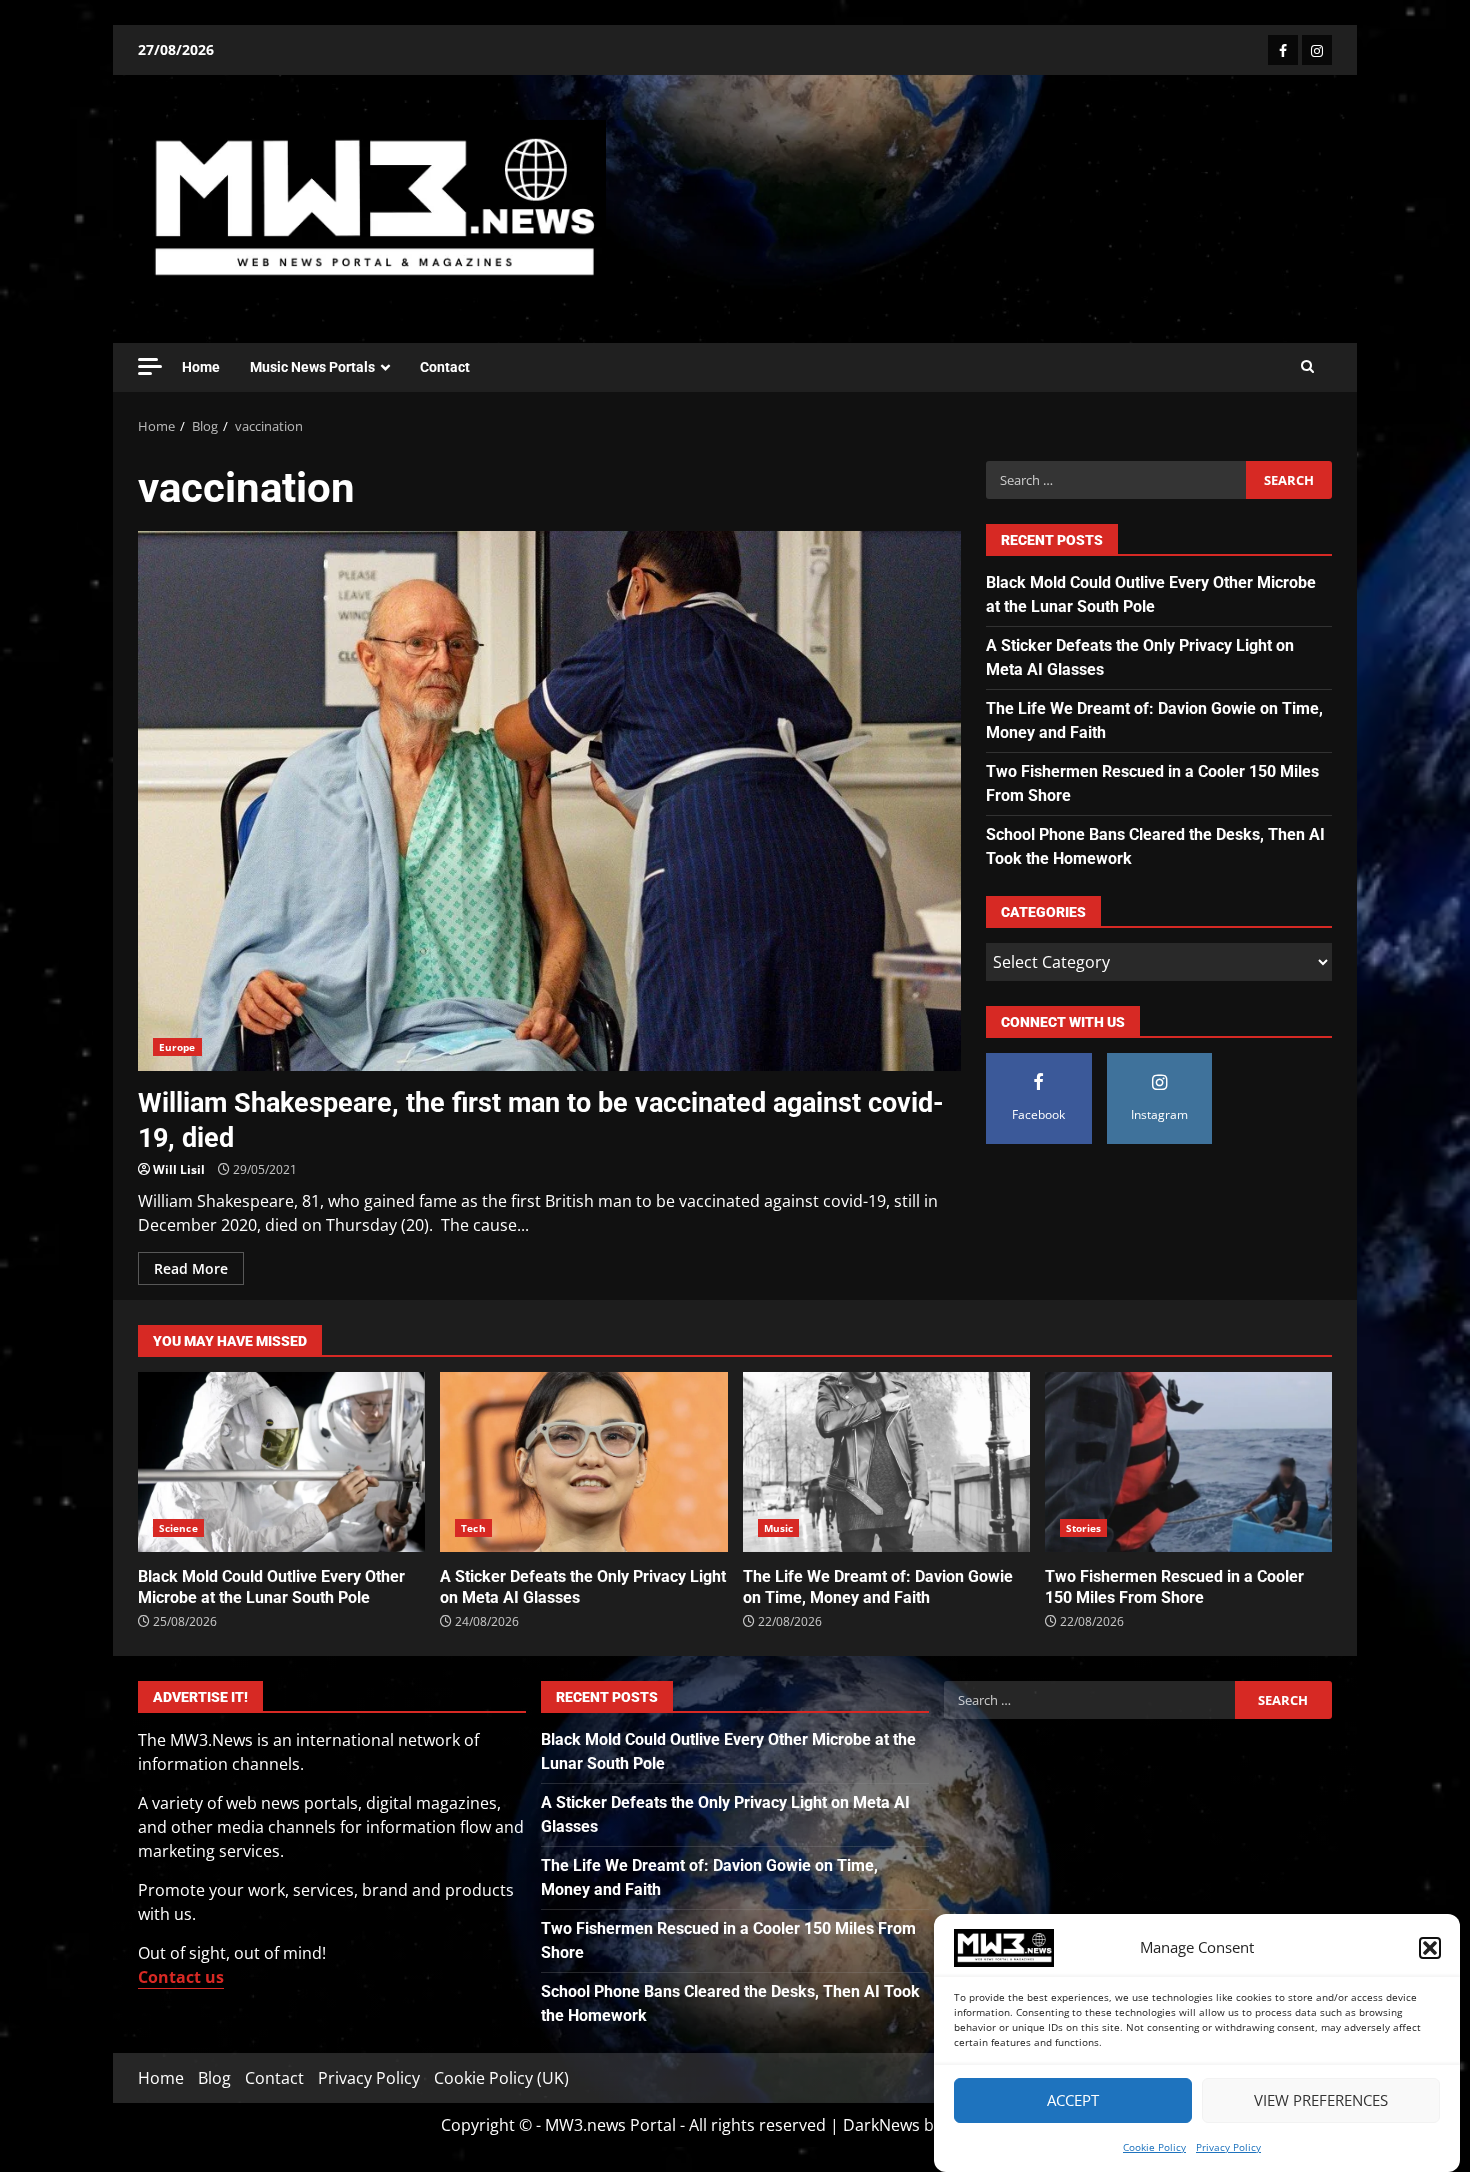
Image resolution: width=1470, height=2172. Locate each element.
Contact (445, 367)
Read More (191, 1268)
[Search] (1307, 367)
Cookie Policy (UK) (501, 2078)
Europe (177, 1047)
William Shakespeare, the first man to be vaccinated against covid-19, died (549, 801)
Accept (1073, 2101)
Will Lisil (179, 1169)
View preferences (1321, 2101)
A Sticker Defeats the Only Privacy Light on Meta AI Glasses (583, 1462)
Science (178, 1528)
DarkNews (881, 2125)
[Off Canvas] (150, 366)
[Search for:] (1115, 480)
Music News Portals (312, 367)
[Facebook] (1283, 50)
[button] (1430, 1948)
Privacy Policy (1228, 2147)
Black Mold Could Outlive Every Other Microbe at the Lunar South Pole (281, 1462)
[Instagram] (1317, 50)
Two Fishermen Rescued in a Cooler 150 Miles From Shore (1188, 1462)
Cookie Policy (1154, 2147)
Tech (473, 1528)
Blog (214, 2078)
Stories (1084, 1528)
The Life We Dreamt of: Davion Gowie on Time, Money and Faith (886, 1462)
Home (201, 367)
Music (779, 1528)
